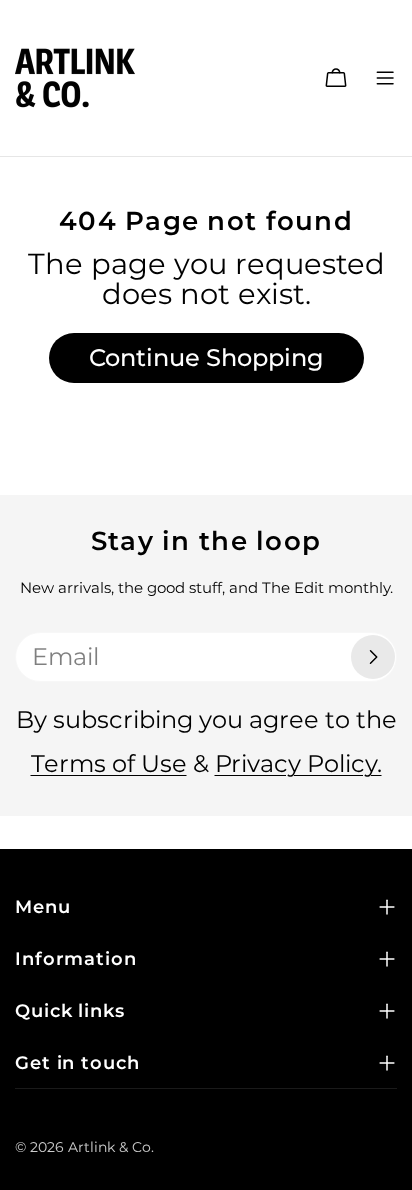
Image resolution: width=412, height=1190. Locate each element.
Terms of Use (109, 763)
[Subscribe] (373, 657)
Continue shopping (206, 357)
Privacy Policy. (298, 763)
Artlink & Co (109, 1147)
